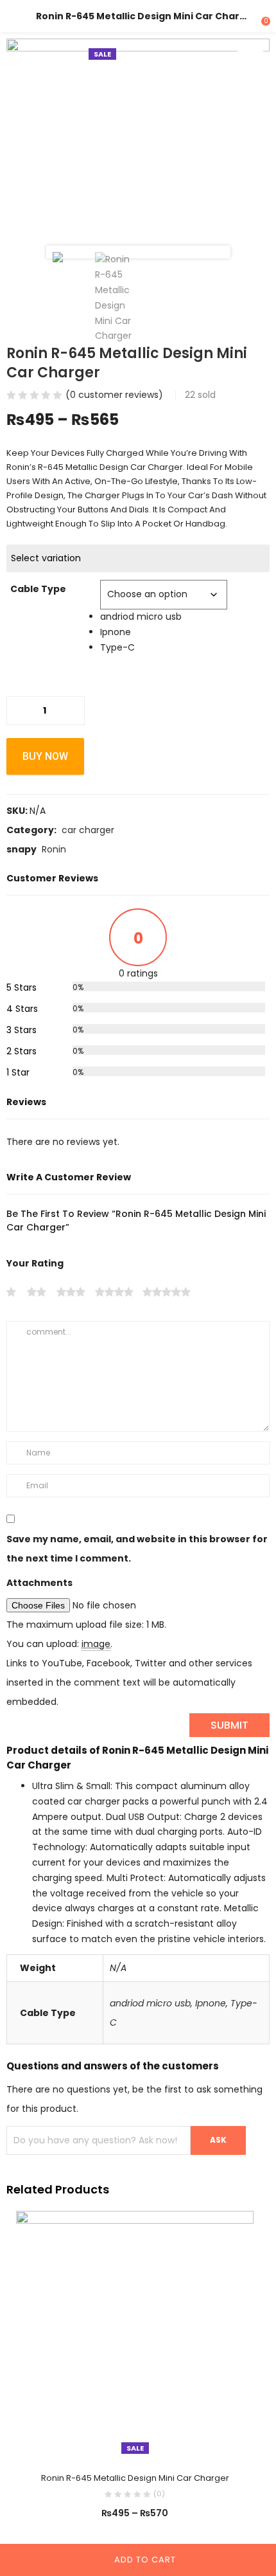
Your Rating (35, 1263)
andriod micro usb (150, 2003)
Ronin (54, 849)
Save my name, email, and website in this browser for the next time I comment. (137, 1549)
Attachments (39, 1583)
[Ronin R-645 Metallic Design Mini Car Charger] (135, 2334)
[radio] (185, 617)
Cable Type (38, 589)
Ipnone (211, 2003)
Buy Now (45, 756)
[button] (250, 58)
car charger (88, 830)
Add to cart (145, 2560)
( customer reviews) (114, 395)
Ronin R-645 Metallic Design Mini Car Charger (135, 2478)
